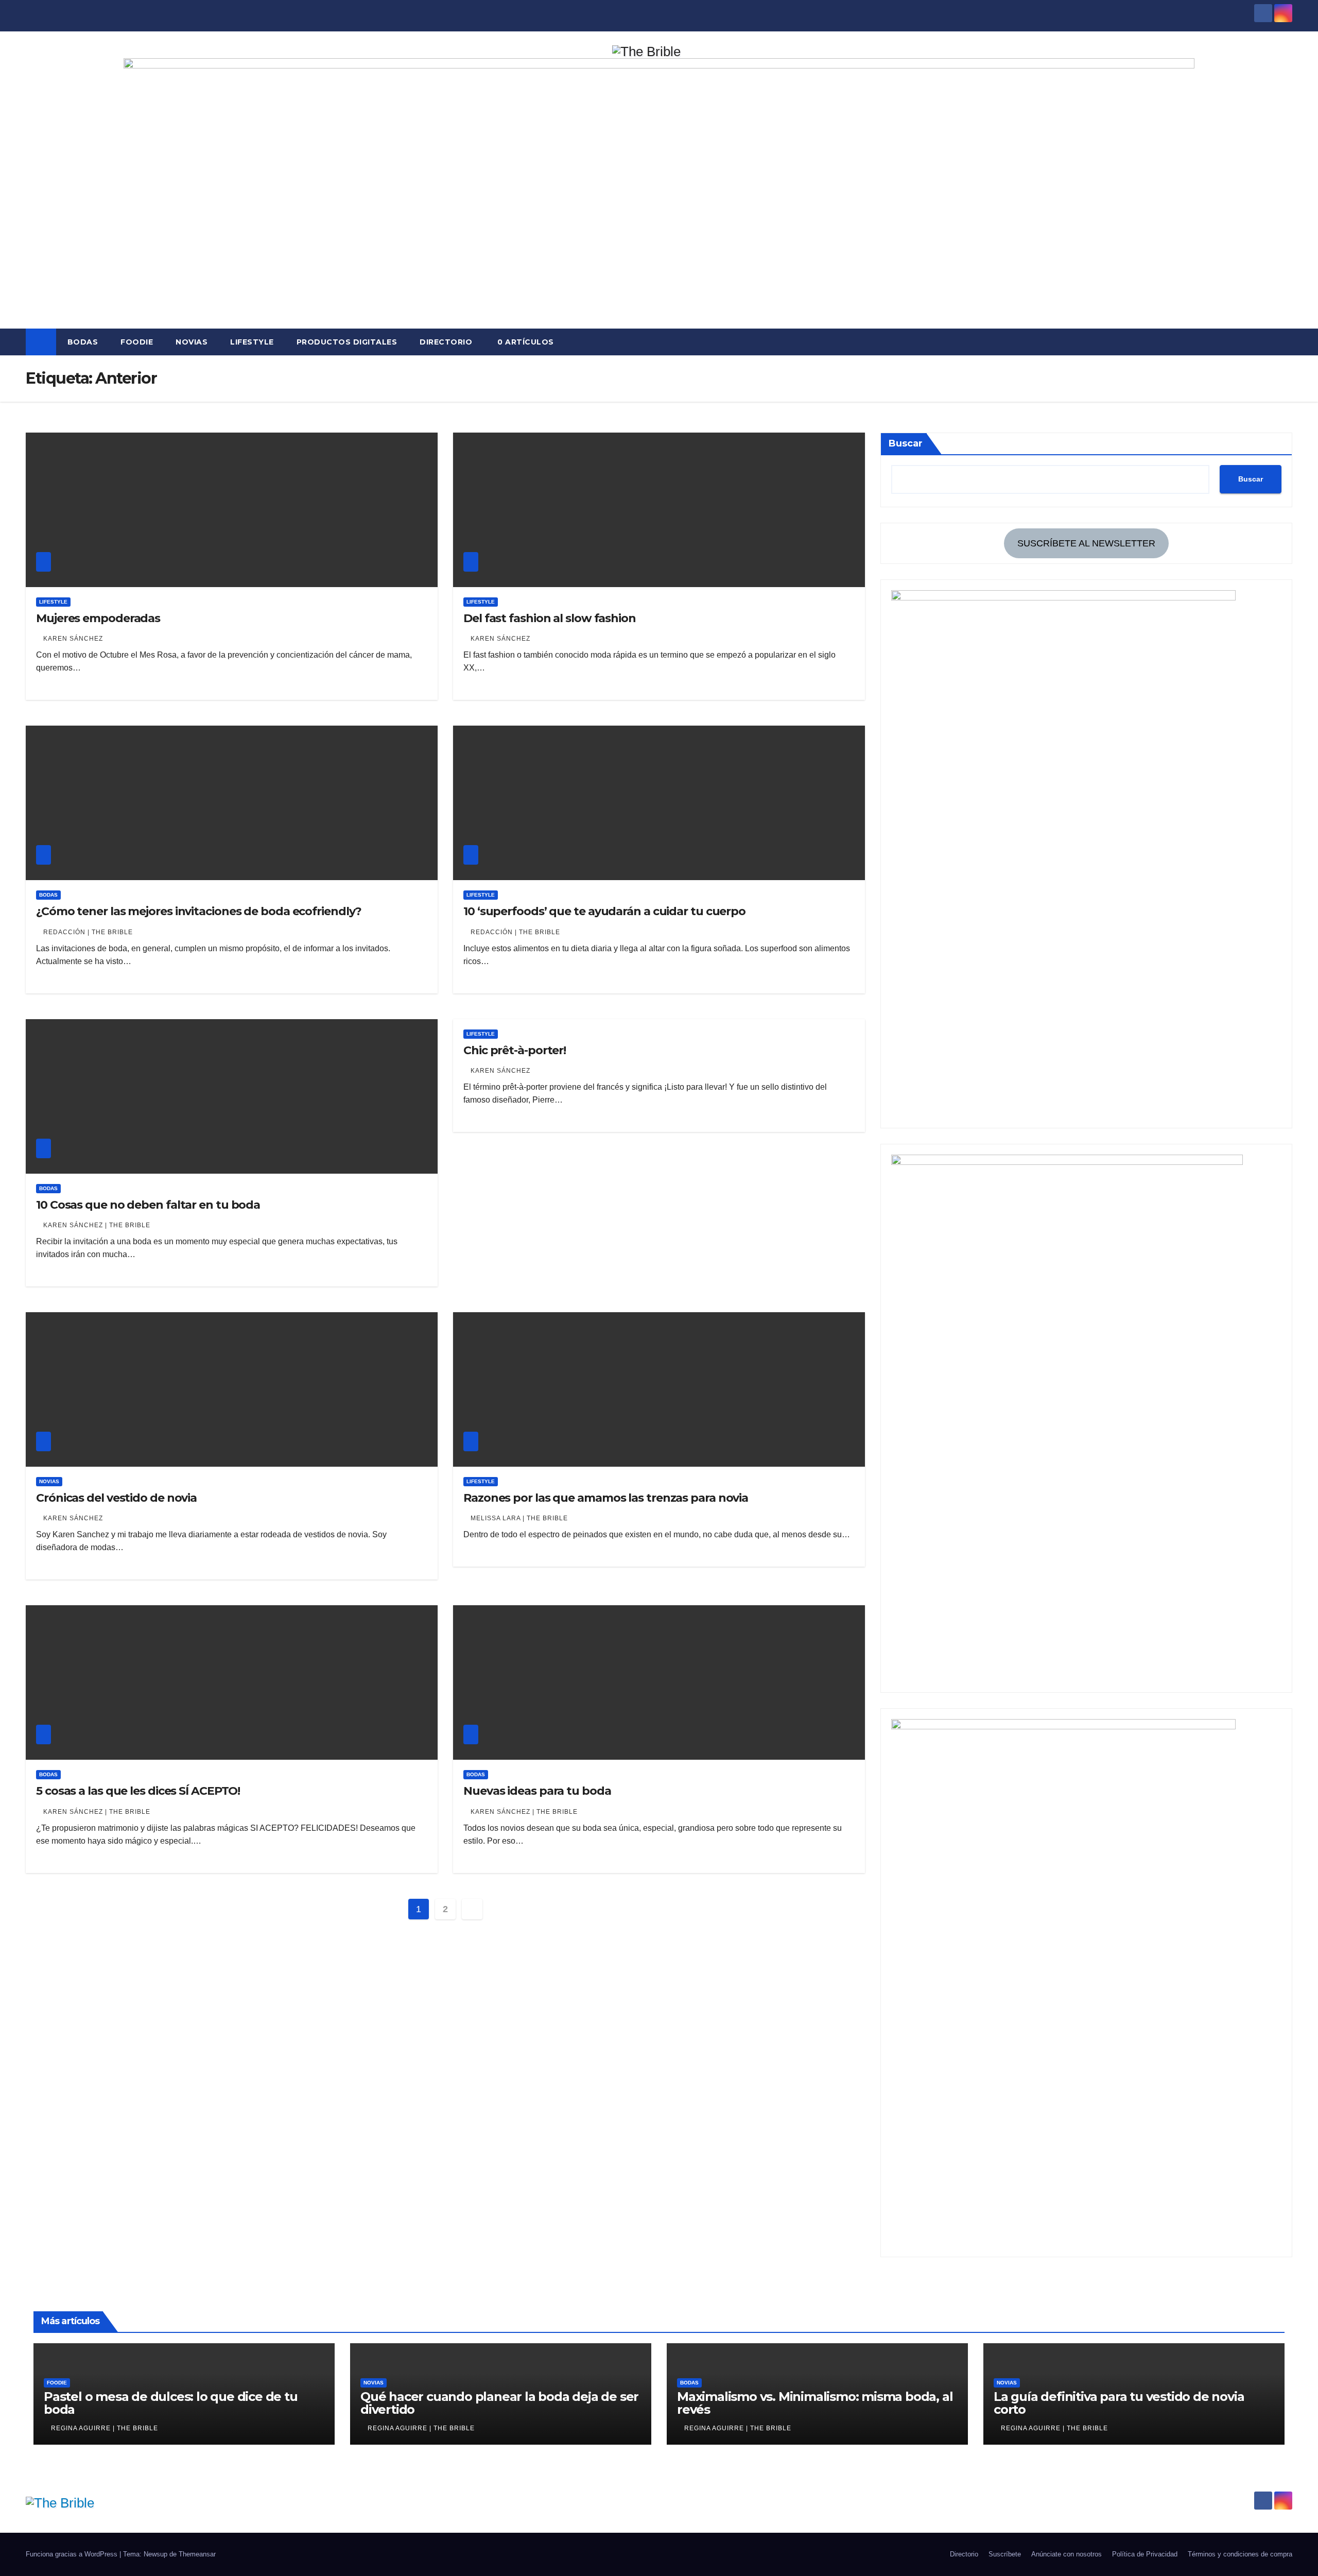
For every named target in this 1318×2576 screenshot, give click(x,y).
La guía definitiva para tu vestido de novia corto (1119, 2403)
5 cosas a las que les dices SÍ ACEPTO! (138, 1791)
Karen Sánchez (73, 639)
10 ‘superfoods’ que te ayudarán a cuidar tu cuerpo (604, 911)
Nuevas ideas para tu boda (537, 1791)
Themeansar (197, 2554)
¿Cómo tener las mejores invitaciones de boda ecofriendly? (199, 911)
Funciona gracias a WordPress (73, 2554)
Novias (192, 342)
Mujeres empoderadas (98, 618)
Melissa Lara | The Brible (519, 1518)
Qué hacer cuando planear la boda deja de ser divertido (499, 2403)
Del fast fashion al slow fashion (550, 618)
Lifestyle (252, 342)
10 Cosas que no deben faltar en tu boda (148, 1205)
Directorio (446, 342)
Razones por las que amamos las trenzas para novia (606, 1498)
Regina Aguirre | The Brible (105, 2428)
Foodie (137, 342)
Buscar (906, 443)
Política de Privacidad (1145, 2554)
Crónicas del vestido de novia (116, 1498)
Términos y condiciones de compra (1240, 2554)
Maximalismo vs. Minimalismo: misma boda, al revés (815, 2403)
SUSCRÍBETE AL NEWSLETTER (1086, 543)
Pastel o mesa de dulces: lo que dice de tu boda (171, 2403)
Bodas (83, 342)
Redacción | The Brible (88, 932)
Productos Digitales (347, 342)
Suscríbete (1005, 2554)
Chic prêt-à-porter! (515, 1050)
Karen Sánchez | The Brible (97, 1225)
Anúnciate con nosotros (1066, 2554)
